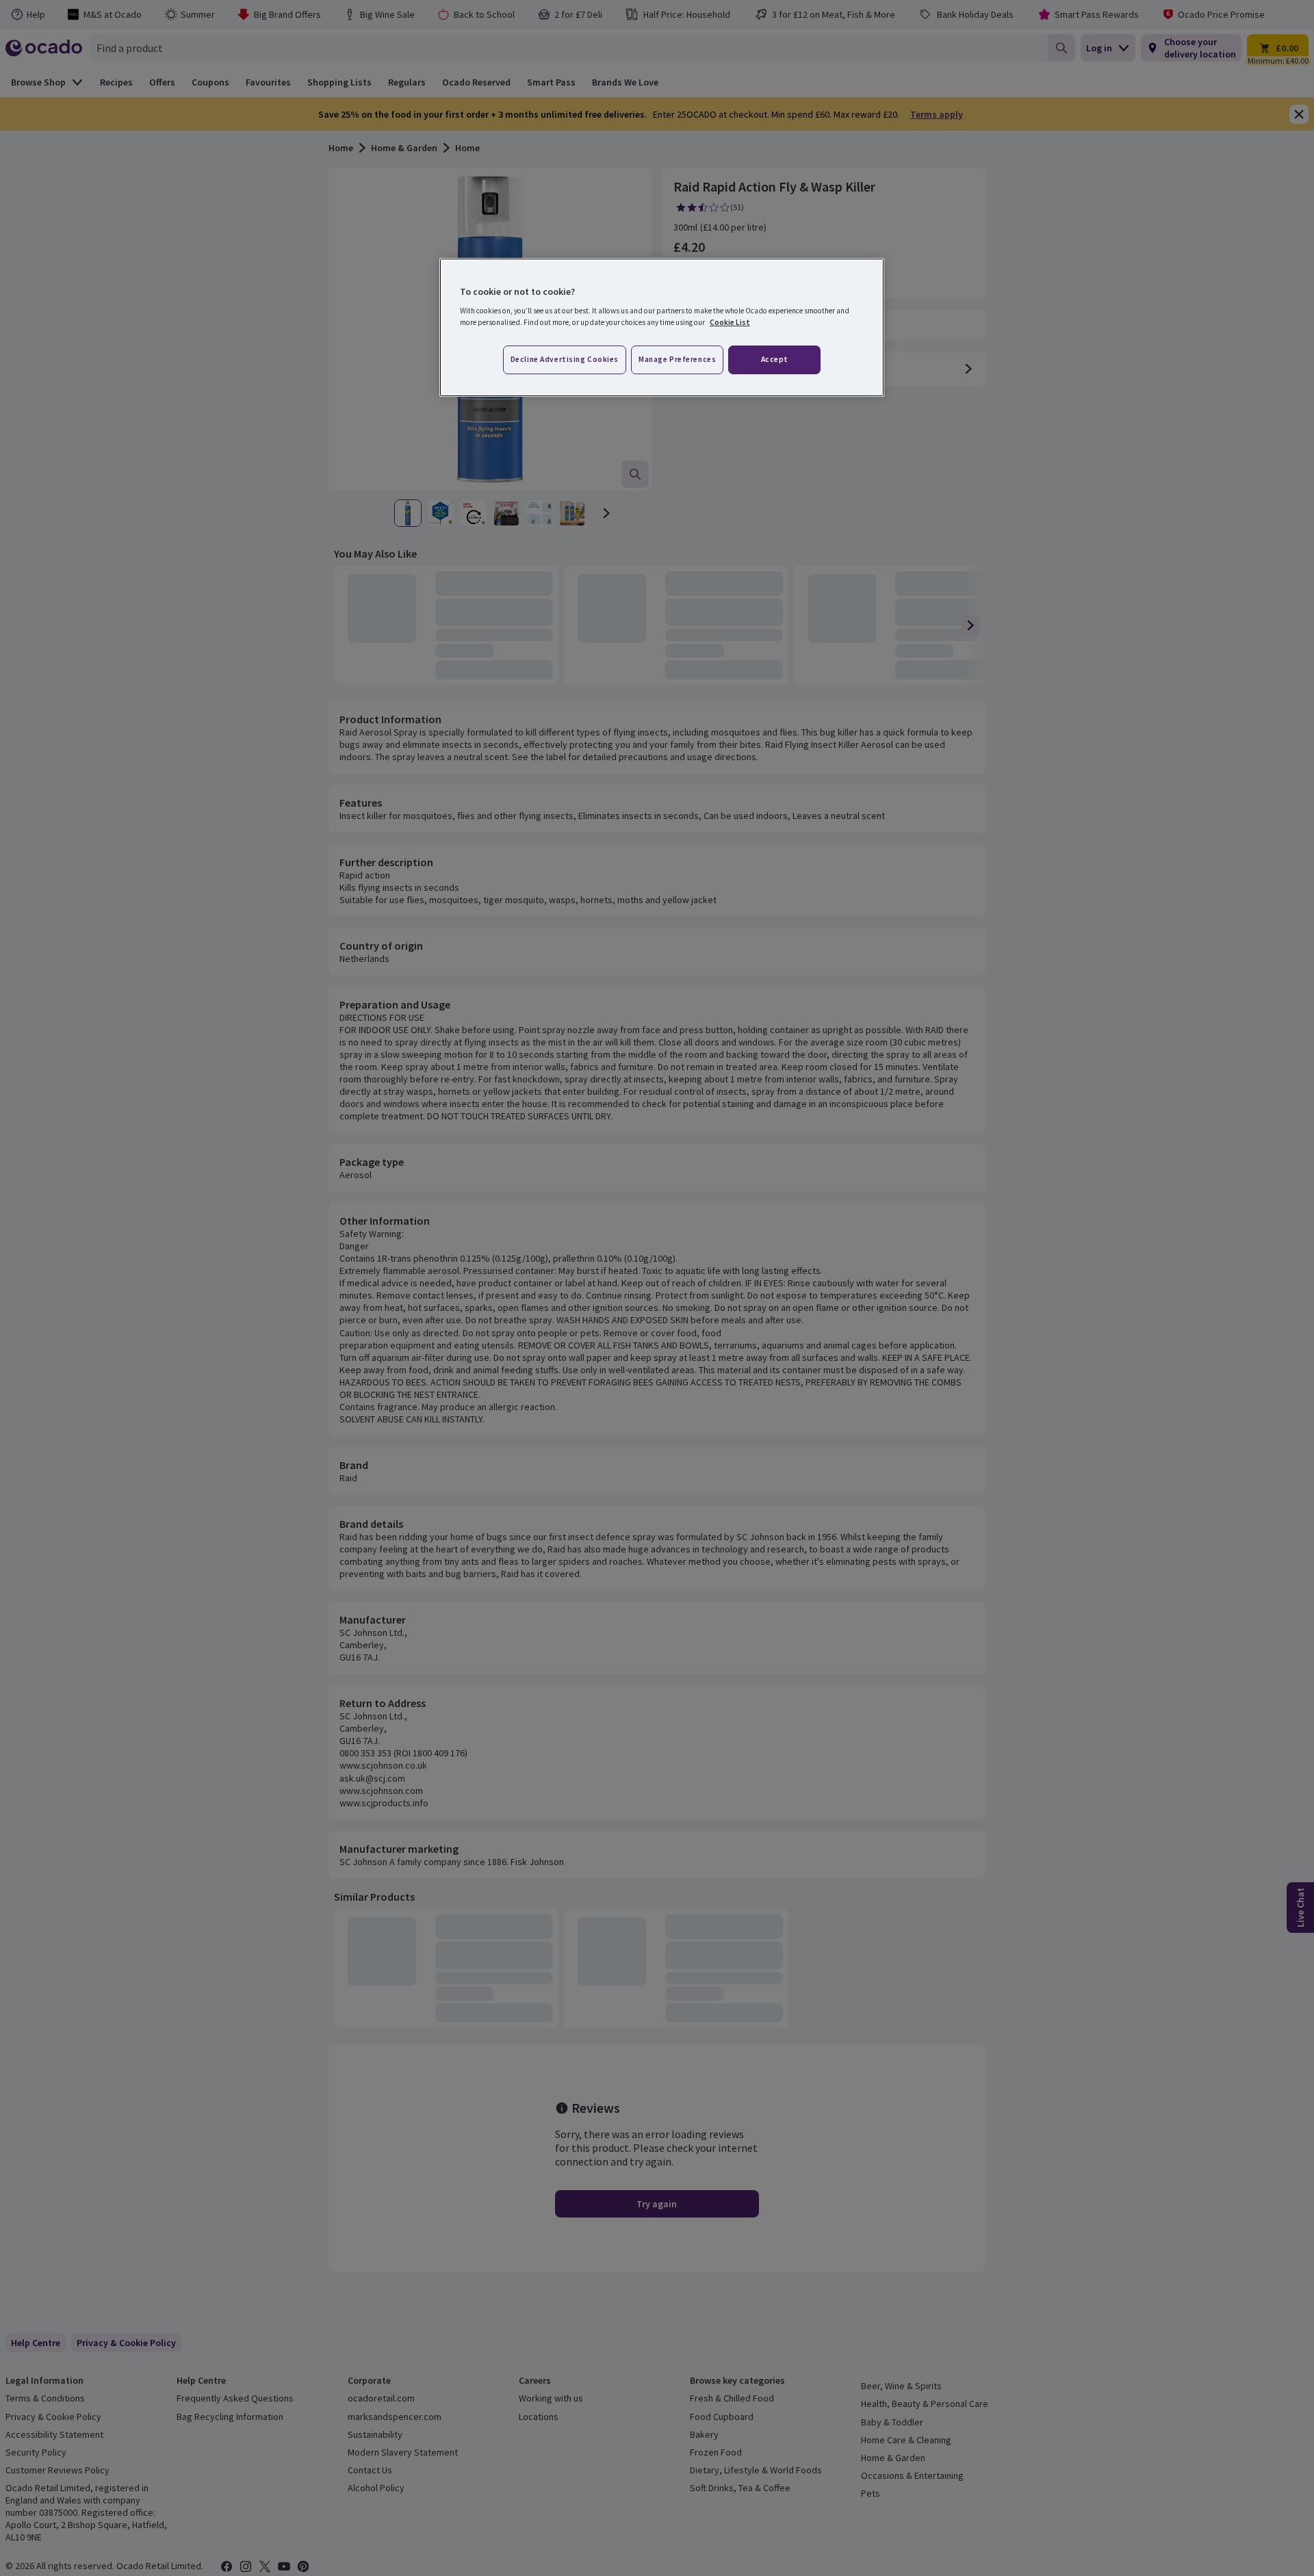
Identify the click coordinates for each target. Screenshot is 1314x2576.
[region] (662, 328)
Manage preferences (677, 359)
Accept (775, 359)
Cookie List (730, 322)
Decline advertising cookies (565, 359)
